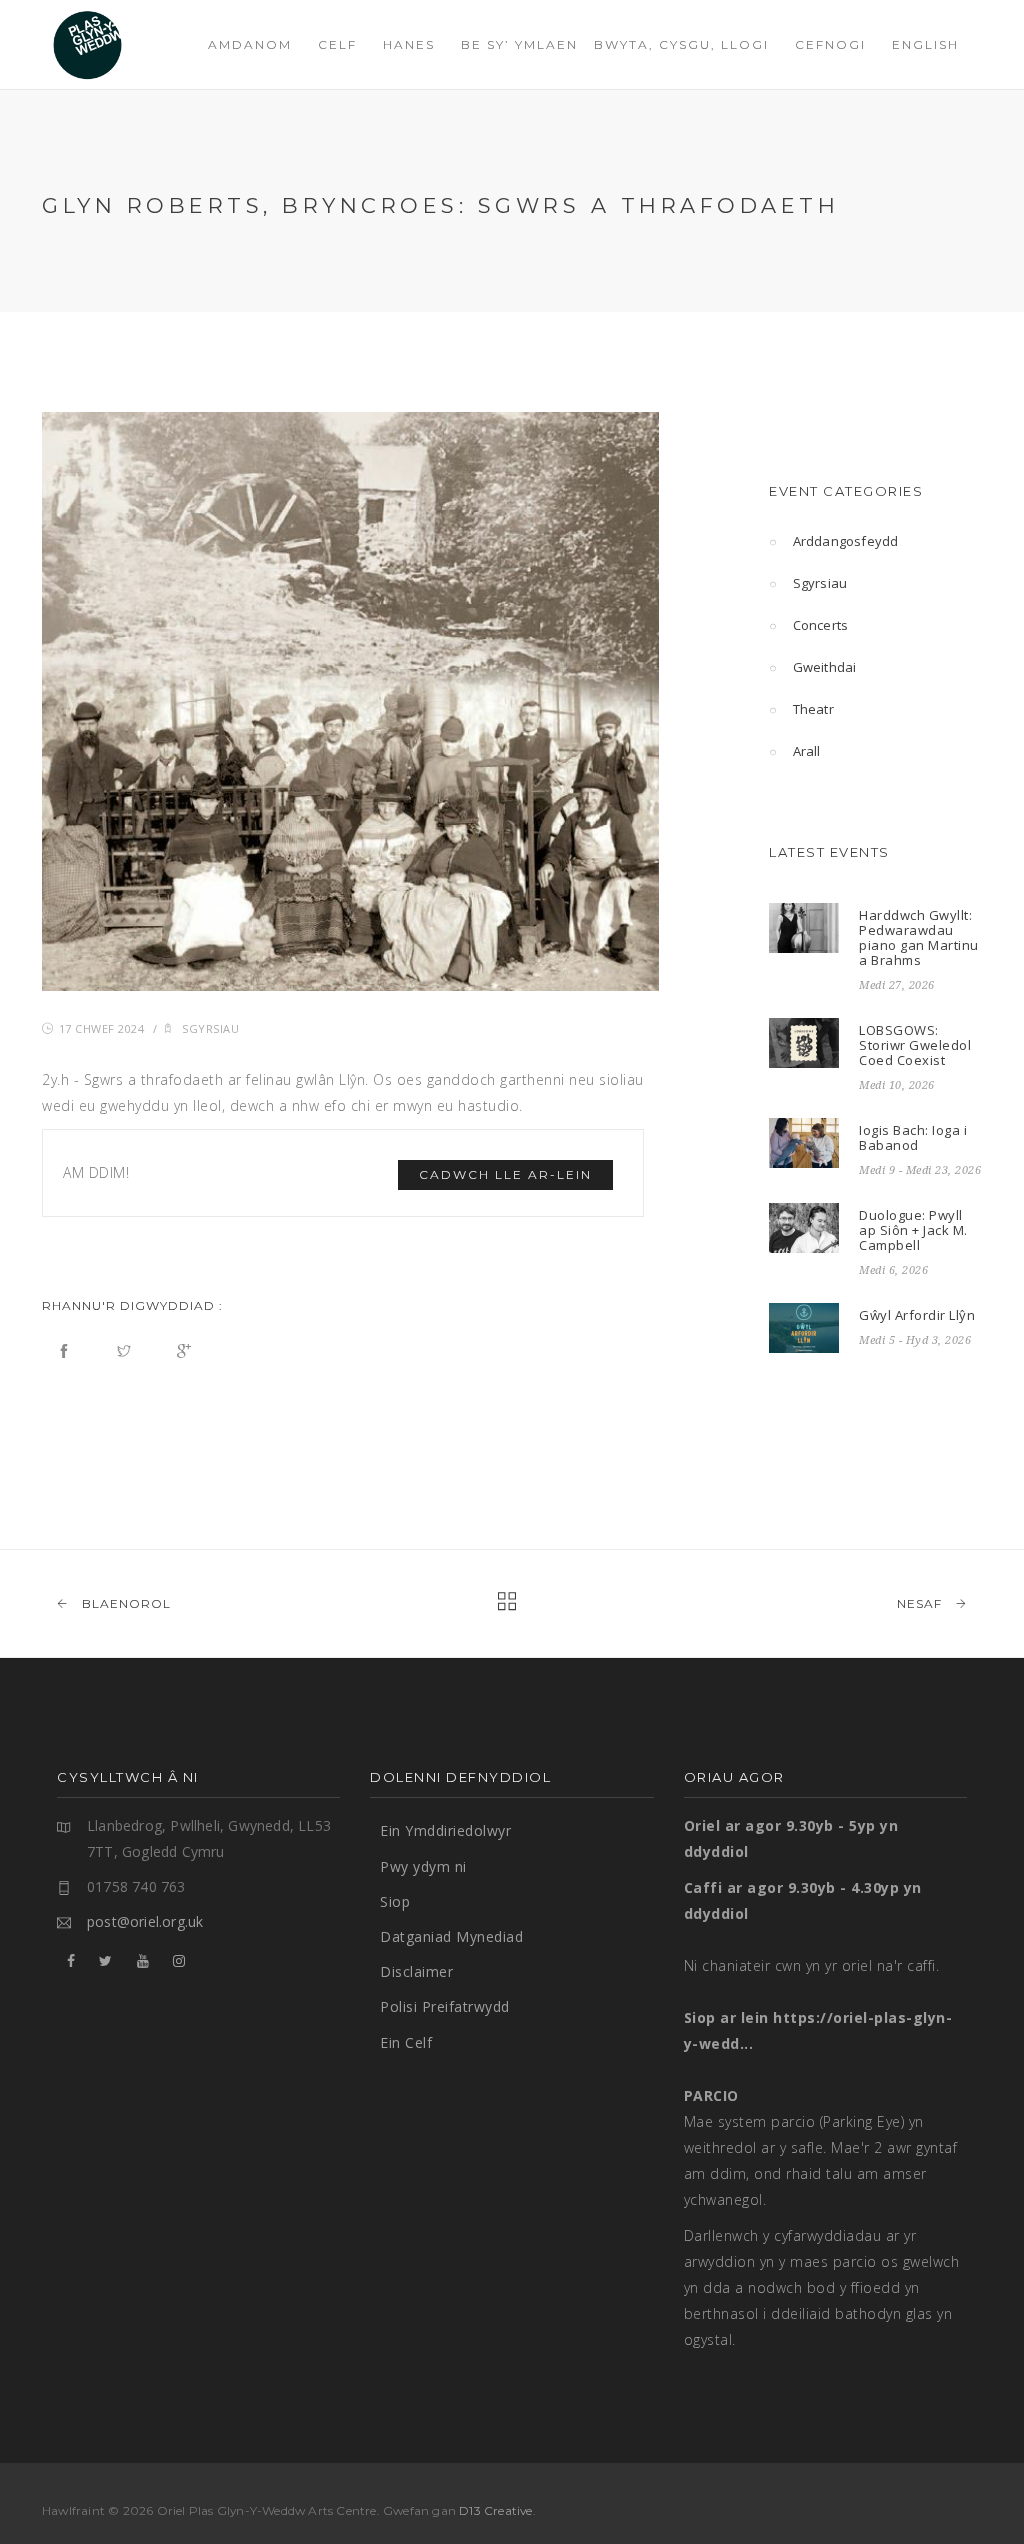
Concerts (821, 625)
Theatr (813, 709)
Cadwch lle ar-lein (505, 1174)
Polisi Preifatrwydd (445, 2006)
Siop (395, 1901)
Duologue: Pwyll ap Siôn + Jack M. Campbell (913, 1230)
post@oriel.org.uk (145, 1921)
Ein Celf (406, 2042)
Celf (337, 44)
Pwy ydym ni (423, 1866)
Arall (807, 751)
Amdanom (250, 44)
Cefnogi (830, 44)
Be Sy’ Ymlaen (519, 44)
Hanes (409, 44)
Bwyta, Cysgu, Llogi (681, 44)
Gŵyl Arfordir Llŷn (917, 1315)
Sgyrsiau (210, 1028)
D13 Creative (495, 2510)
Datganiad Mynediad (451, 1936)
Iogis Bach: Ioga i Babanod (913, 1137)
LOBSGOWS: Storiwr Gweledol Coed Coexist (915, 1045)
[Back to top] (968, 2488)
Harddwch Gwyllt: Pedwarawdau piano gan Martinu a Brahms (919, 937)
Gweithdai (825, 667)
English (925, 44)
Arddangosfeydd (846, 541)
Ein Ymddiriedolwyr (445, 1830)
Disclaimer (416, 1971)
